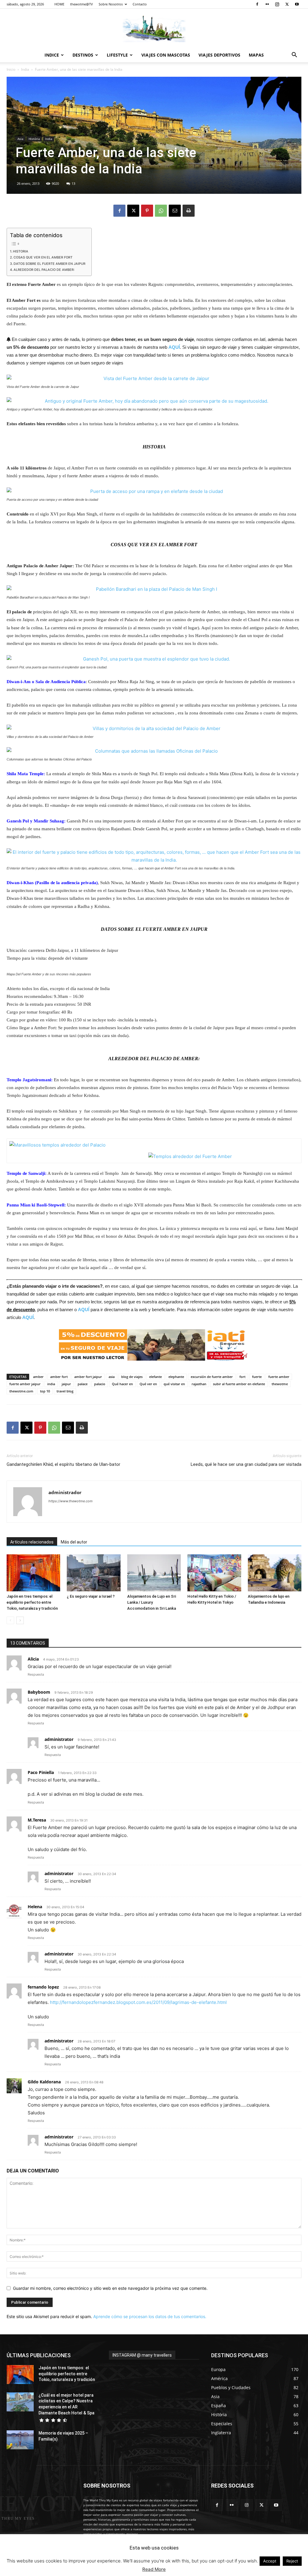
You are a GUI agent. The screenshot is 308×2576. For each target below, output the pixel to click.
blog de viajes (132, 1377)
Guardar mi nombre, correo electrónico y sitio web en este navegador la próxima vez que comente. (110, 2288)
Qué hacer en (122, 1384)
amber (38, 1377)
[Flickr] (267, 4)
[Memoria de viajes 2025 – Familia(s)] (20, 2440)
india (51, 1384)
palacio (100, 1384)
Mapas (256, 55)
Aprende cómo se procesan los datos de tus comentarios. (150, 2316)
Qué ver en (148, 1384)
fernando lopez (43, 1987)
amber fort (59, 1377)
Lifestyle (117, 55)
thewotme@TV (82, 4)
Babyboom (39, 1692)
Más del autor (74, 1542)
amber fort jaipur (88, 1377)
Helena (35, 1907)
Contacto (140, 4)
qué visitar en (174, 1384)
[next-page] (20, 1620)
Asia (20, 139)
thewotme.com (21, 1391)
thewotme (280, 1384)
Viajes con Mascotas (166, 55)
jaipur (66, 1384)
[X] (287, 4)
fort (242, 1377)
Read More (154, 2569)
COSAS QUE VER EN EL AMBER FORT (43, 257)
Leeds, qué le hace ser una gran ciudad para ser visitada (246, 1464)
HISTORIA (21, 251)
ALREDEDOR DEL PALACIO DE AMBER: (44, 270)
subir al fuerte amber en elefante (239, 1384)
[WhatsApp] (161, 211)
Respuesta (36, 1674)
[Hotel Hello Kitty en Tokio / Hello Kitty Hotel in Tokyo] (214, 1573)
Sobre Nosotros (111, 4)
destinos (83, 55)
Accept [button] (270, 2561)
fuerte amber (279, 1377)
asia (112, 1377)
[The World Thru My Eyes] (154, 29)
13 (73, 183)
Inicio (11, 69)
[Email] (175, 211)
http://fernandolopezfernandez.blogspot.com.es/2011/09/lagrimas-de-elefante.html (138, 2002)
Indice (52, 55)
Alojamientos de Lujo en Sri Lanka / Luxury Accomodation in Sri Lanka (152, 1602)
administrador (65, 1492)
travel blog (65, 1391)
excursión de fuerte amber (212, 1377)
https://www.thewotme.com (71, 1501)
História (34, 139)
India (25, 69)
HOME (59, 4)
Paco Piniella (41, 1772)
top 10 (45, 1391)
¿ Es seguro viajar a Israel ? (91, 1596)
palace (83, 1384)
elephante (176, 1377)
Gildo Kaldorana (44, 2082)
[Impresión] (189, 211)
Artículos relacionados (32, 1542)
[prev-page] (10, 1620)
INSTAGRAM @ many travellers (142, 2355)
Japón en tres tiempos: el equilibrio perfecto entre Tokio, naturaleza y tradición (32, 1602)
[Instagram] (277, 4)
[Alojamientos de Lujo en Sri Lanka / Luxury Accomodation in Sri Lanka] (154, 1573)
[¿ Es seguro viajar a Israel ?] (94, 1573)
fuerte (257, 1377)
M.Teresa (37, 1820)
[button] (294, 56)
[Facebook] (257, 4)
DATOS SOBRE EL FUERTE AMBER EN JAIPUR (49, 264)
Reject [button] (292, 2561)
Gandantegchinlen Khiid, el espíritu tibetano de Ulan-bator (63, 1464)
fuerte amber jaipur (25, 1384)
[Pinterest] (147, 211)
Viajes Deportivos (219, 55)
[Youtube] (297, 4)
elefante (156, 1377)
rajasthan (199, 1384)
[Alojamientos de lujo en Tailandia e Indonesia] (275, 1573)
